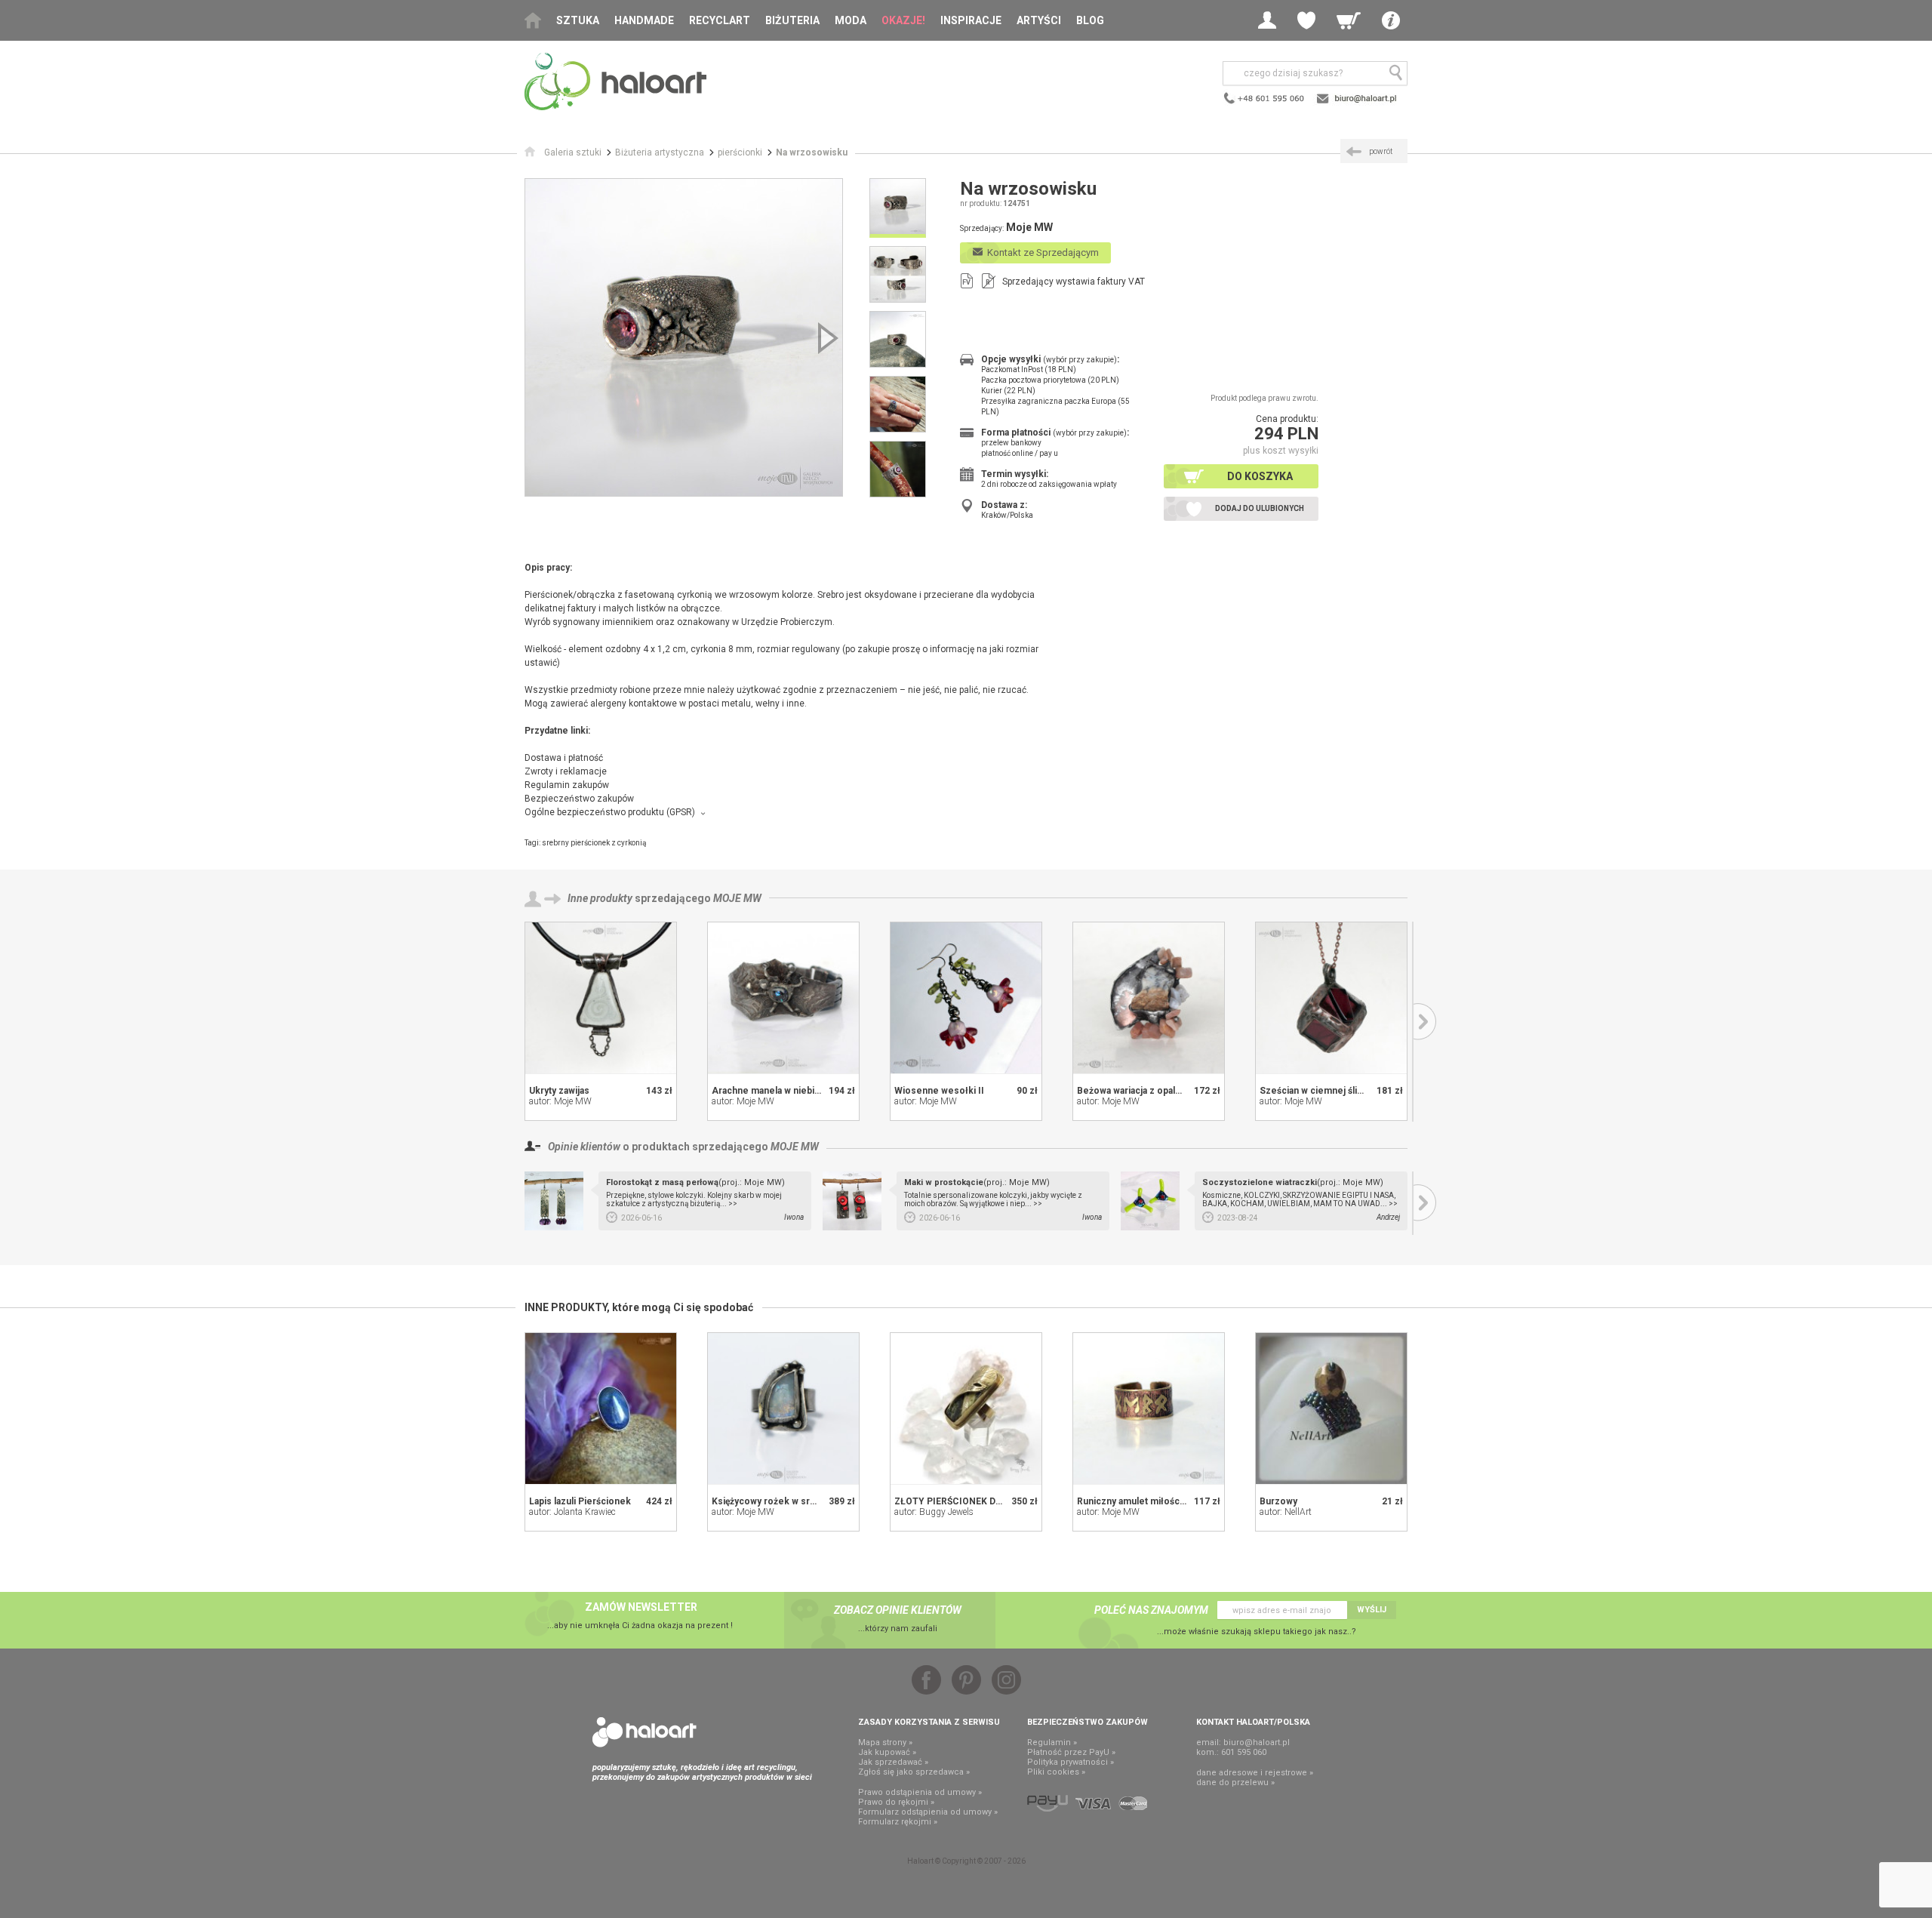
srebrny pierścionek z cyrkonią (594, 843)
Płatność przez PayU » (1071, 1752)
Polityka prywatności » (1071, 1762)
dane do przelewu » (1235, 1783)
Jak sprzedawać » (893, 1762)
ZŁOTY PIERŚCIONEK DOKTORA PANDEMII (988, 1501)
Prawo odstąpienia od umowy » (920, 1792)
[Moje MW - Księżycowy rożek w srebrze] (783, 1408)
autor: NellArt (1286, 1512)
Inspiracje (971, 20)
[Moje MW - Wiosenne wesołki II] (966, 998)
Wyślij (1372, 1610)
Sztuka (578, 20)
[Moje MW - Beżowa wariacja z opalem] (1149, 998)
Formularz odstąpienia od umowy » (928, 1812)
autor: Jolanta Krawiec (572, 1512)
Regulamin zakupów (567, 785)
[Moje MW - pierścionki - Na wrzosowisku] (684, 337)
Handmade (644, 20)
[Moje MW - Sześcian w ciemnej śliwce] (1331, 998)
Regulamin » (1052, 1743)
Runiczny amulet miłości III (1135, 1501)
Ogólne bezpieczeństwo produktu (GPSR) (610, 812)
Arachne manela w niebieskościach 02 (794, 1091)
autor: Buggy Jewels (934, 1512)
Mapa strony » (885, 1743)
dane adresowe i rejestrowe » (1255, 1773)
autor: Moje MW (560, 1101)
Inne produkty (600, 898)
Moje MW (737, 898)
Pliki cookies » (1056, 1772)
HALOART (645, 1732)
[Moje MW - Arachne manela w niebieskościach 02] (783, 998)
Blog (1090, 20)
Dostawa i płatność (564, 758)
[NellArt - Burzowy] (1331, 1408)
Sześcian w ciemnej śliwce (1317, 1091)
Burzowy (1278, 1501)
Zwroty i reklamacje (566, 771)
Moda (851, 20)
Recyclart (720, 20)
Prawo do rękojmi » (896, 1802)
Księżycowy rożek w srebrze (774, 1501)
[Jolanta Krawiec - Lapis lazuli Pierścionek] (601, 1408)
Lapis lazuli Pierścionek (580, 1501)
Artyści (1039, 20)
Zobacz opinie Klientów (898, 1610)
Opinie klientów (584, 1147)
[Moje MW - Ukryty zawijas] (601, 998)
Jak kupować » (887, 1752)
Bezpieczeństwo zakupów (579, 799)
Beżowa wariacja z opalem (1133, 1091)
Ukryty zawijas (559, 1091)
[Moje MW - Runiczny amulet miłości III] (1149, 1408)
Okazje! (903, 20)
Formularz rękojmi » (898, 1822)
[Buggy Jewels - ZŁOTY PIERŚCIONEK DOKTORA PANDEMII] (966, 1408)
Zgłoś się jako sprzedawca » (914, 1772)
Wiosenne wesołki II (939, 1091)
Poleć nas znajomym (1151, 1610)
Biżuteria (792, 20)
